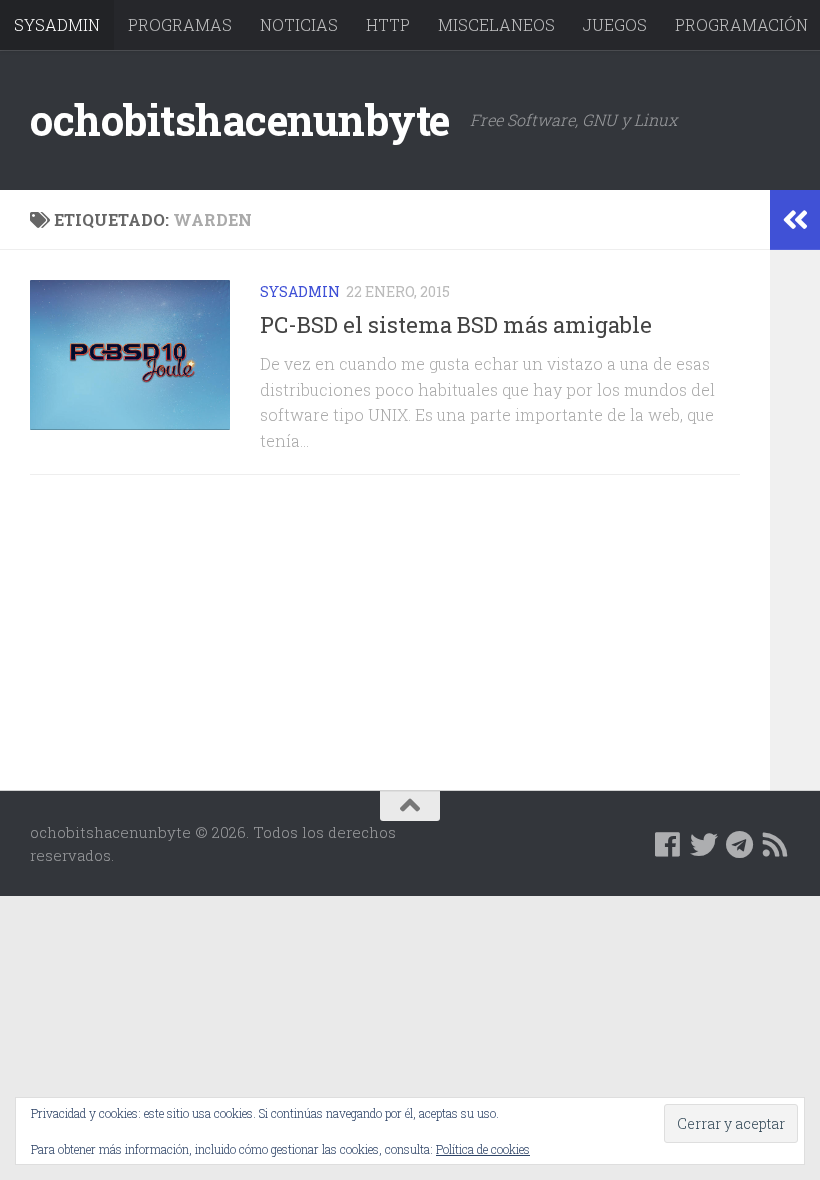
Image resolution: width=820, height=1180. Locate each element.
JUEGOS (615, 24)
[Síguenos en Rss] (776, 845)
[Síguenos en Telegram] (740, 845)
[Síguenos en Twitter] (704, 845)
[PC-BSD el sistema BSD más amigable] (130, 355)
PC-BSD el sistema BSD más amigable (456, 324)
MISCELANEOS (496, 24)
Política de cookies (483, 1149)
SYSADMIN (57, 24)
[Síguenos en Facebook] (668, 845)
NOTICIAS (299, 24)
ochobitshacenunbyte (240, 119)
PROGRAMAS (180, 24)
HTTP (388, 24)
